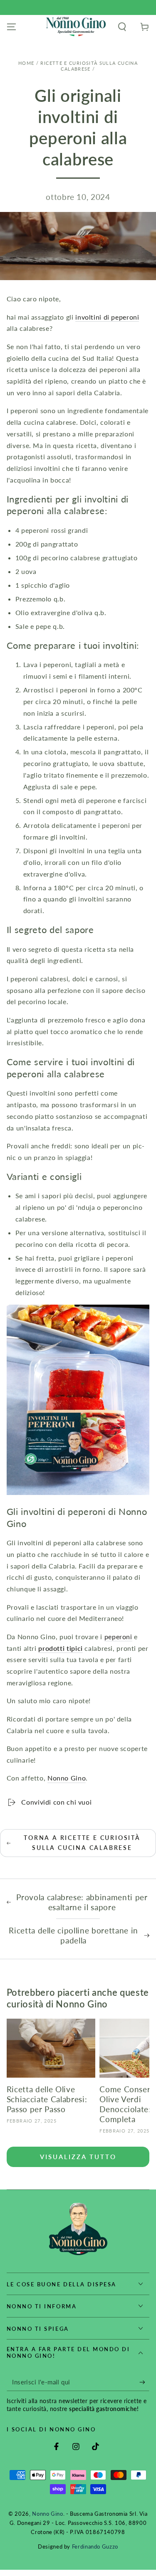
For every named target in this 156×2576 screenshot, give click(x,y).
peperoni (118, 1636)
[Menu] (11, 27)
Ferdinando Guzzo (95, 2547)
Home (26, 63)
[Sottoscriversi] (144, 2382)
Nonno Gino (67, 1778)
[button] (122, 27)
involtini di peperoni (107, 317)
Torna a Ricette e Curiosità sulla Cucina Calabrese (82, 1843)
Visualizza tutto (78, 2157)
